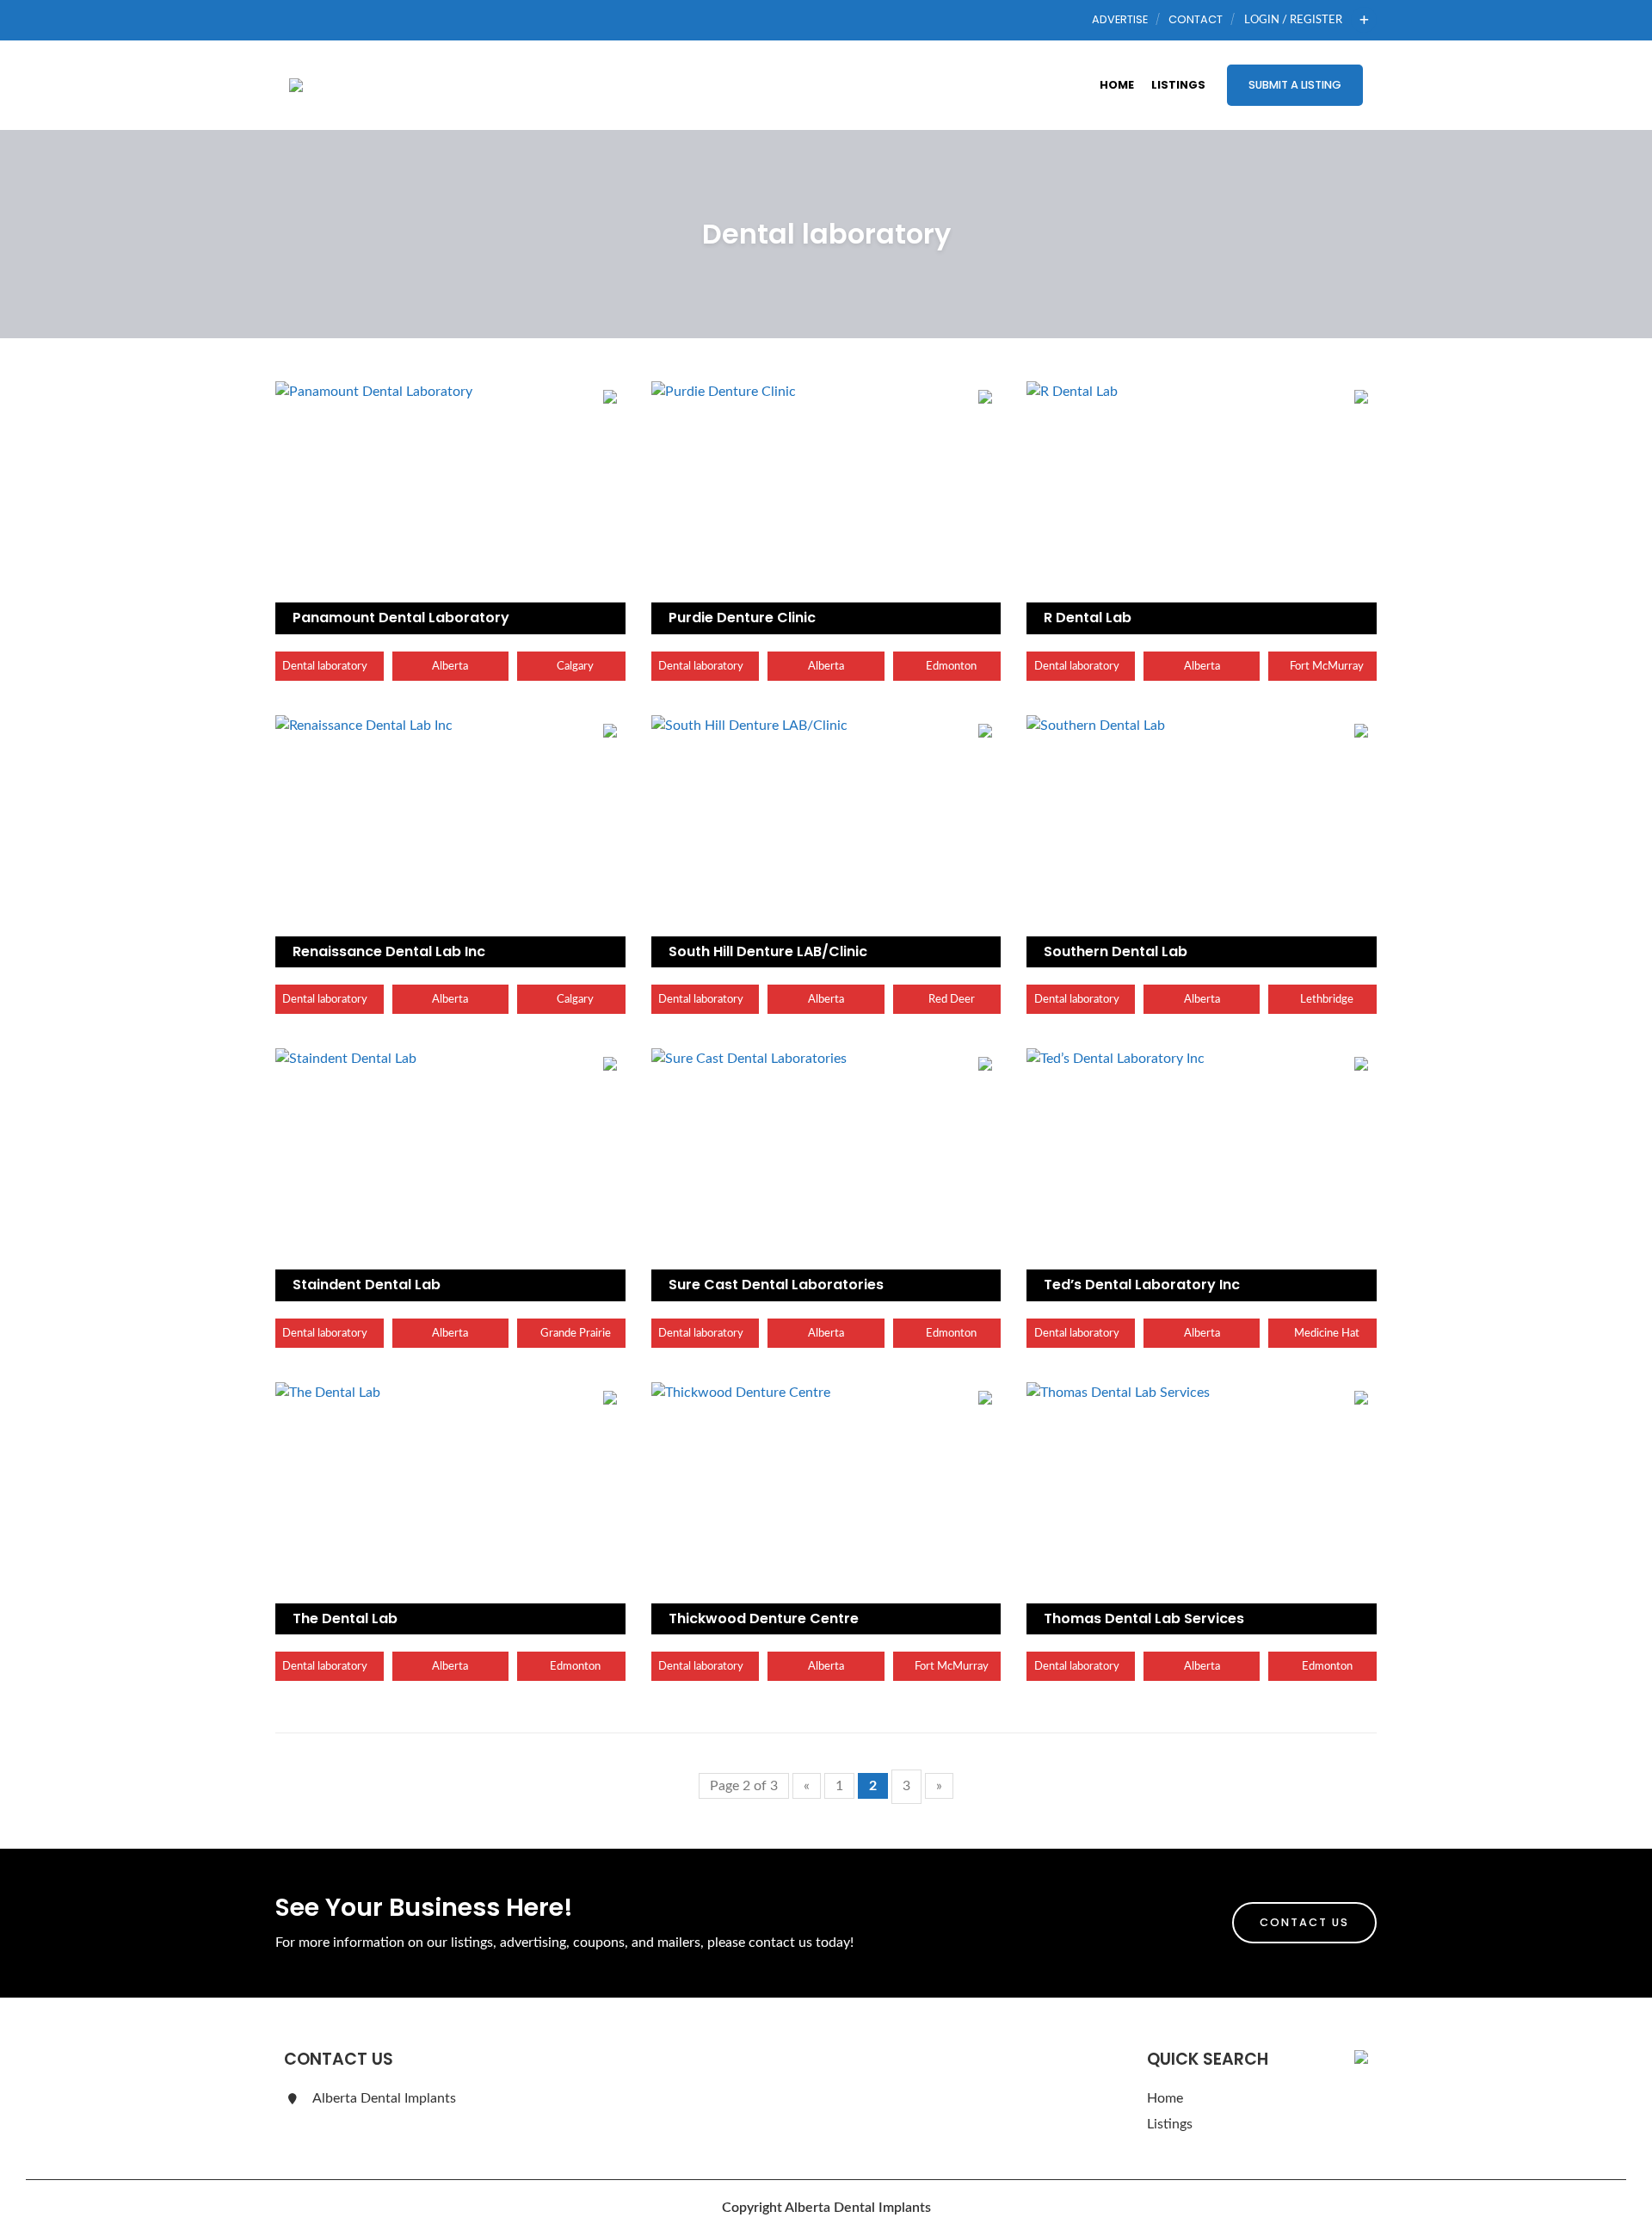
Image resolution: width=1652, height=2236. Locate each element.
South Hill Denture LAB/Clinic (768, 951)
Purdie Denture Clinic (742, 618)
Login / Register (1293, 20)
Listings (1178, 85)
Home (1117, 85)
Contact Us (1304, 1922)
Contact (1196, 19)
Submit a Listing (1295, 85)
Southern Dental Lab (1116, 951)
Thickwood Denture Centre (764, 1618)
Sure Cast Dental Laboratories (776, 1285)
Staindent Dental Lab (367, 1285)
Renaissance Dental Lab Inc (389, 951)
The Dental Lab (345, 1618)
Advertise (1120, 19)
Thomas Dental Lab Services (1144, 1618)
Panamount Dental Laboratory (401, 618)
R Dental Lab (1088, 618)
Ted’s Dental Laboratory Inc (1142, 1285)
